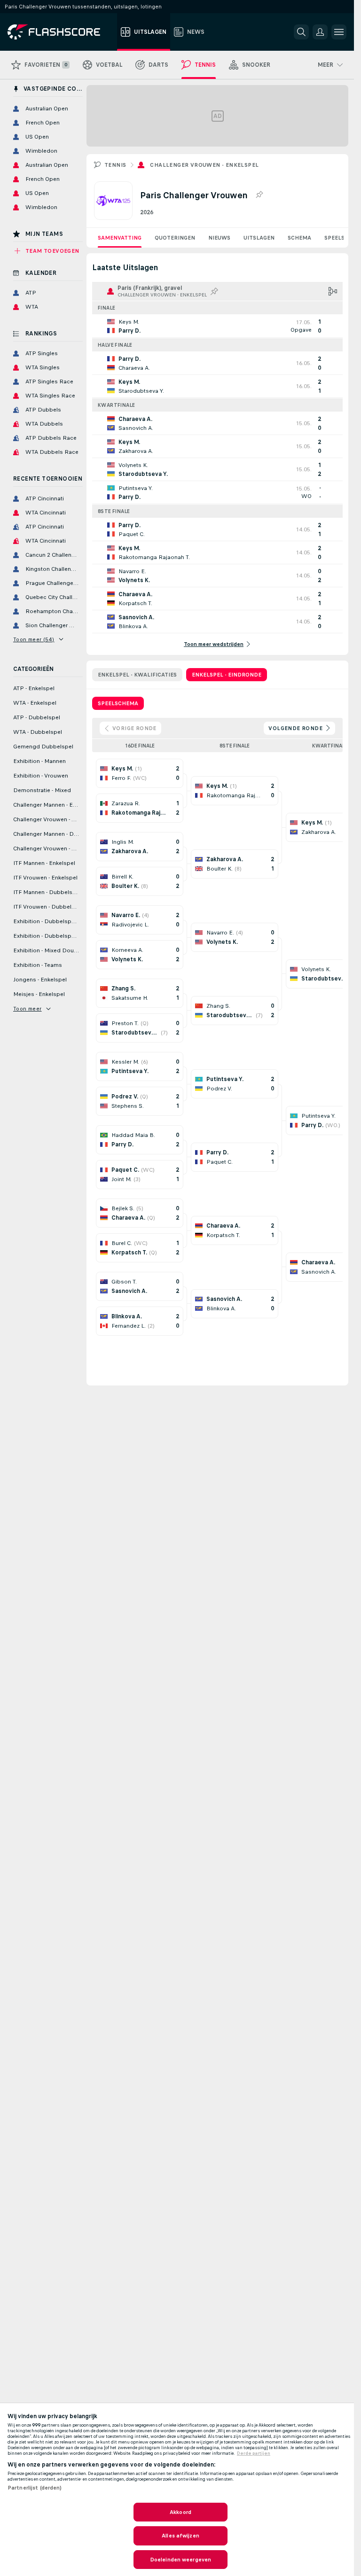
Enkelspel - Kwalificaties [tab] (137, 675)
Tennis (115, 165)
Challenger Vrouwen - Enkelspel (204, 165)
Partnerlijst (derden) (35, 2488)
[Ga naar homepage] (60, 32)
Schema (299, 238)
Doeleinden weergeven (180, 2560)
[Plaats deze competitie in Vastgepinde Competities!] (259, 195)
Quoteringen (175, 238)
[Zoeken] (301, 32)
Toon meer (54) (34, 639)
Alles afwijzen (180, 2536)
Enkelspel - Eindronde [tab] (227, 675)
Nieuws (219, 238)
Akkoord (180, 2512)
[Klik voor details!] (217, 326)
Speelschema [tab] (118, 703)
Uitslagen (259, 238)
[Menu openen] (339, 32)
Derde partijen (254, 2453)
